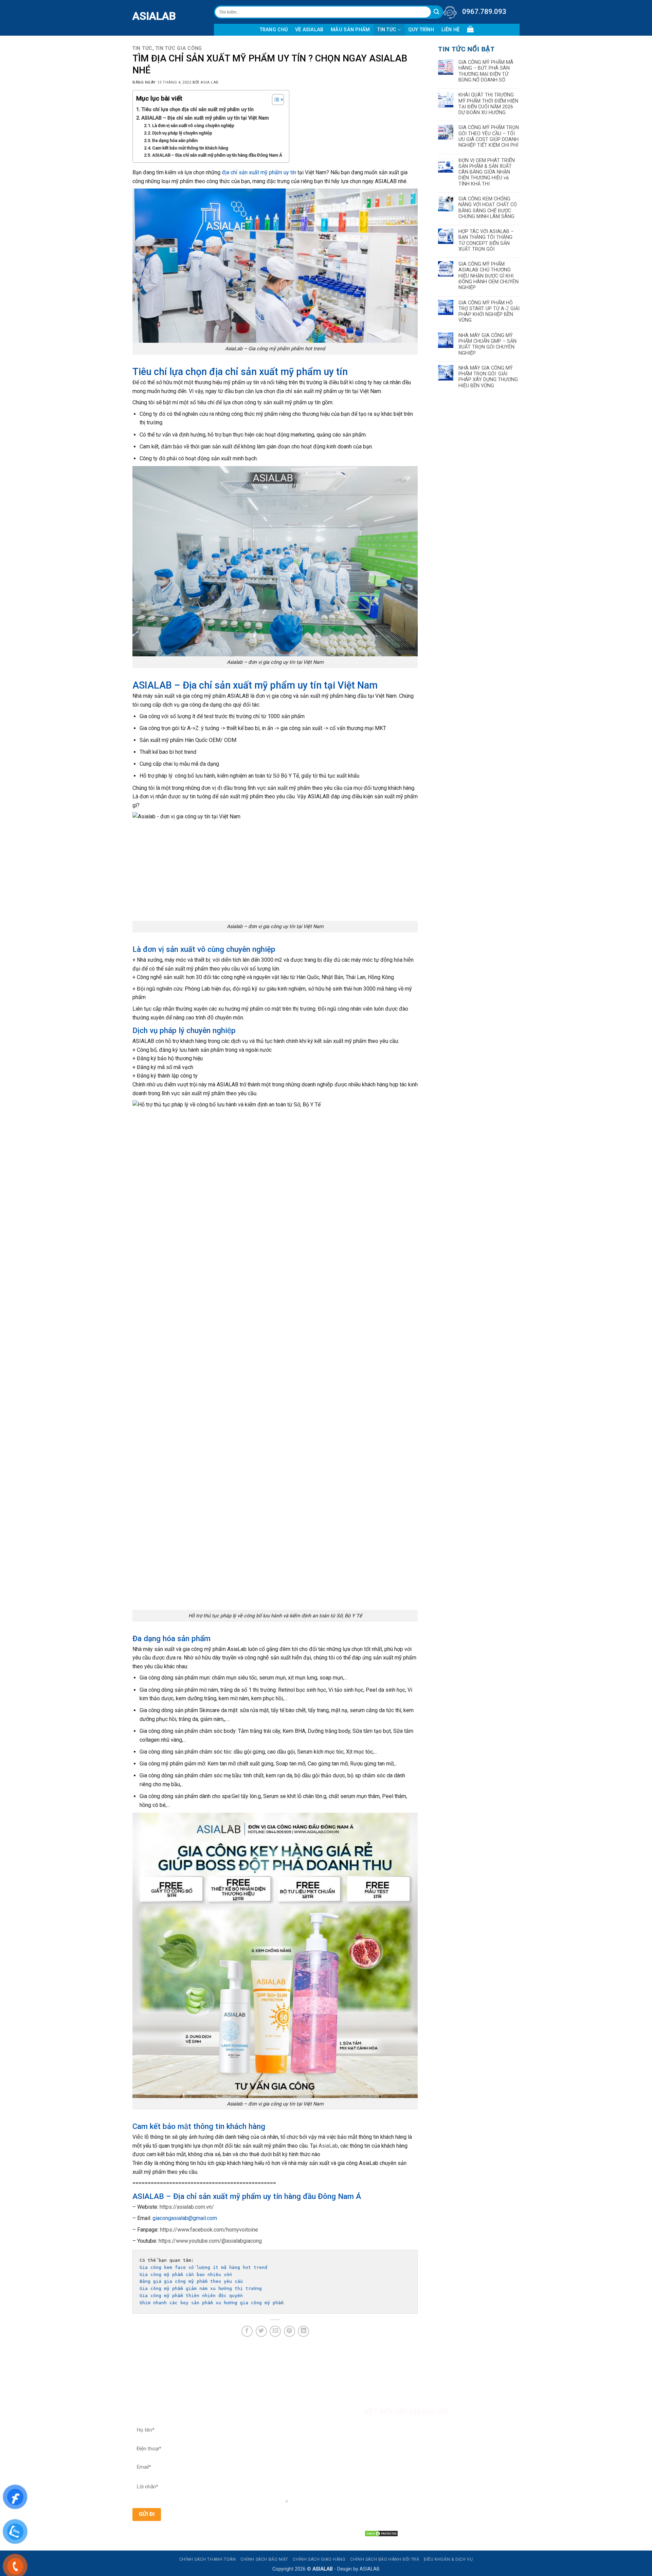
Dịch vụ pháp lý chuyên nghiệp (182, 133)
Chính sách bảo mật (264, 2559)
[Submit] (437, 12)
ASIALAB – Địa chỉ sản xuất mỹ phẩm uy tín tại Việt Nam (205, 118)
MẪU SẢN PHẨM (350, 30)
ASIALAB (138, 16)
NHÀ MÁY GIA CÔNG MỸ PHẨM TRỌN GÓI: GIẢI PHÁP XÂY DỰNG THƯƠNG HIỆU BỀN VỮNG (488, 377)
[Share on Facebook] (247, 2331)
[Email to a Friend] (275, 2331)
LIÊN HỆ (451, 30)
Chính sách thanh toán (208, 2559)
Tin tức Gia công (179, 48)
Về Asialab (309, 30)
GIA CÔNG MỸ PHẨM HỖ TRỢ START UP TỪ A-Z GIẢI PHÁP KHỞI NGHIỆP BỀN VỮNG (489, 312)
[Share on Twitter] (261, 2331)
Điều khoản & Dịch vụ (448, 2559)
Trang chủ (274, 30)
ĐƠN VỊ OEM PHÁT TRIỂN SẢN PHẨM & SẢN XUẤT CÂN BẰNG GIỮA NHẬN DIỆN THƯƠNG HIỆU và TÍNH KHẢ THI (487, 172)
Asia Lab (209, 82)
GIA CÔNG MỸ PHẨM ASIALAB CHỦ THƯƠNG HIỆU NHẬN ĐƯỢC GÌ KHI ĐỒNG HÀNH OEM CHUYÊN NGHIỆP (488, 276)
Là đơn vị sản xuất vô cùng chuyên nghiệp (193, 126)
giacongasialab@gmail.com (185, 2218)
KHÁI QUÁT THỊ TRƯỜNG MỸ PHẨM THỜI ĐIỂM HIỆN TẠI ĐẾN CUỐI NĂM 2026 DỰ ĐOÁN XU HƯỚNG (488, 104)
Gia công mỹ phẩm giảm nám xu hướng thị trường (201, 2288)
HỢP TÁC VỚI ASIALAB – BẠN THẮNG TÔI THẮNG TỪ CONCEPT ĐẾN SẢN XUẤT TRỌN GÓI (486, 240)
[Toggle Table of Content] (275, 100)
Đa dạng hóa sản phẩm (175, 140)
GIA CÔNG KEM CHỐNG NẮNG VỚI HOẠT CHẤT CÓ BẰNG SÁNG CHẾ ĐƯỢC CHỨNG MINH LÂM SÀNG (488, 208)
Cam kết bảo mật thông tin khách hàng (190, 148)
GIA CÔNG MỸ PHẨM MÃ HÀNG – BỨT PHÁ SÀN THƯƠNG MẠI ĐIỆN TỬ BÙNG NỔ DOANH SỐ (486, 71)
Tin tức (387, 30)
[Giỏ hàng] (470, 29)
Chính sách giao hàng (319, 2559)
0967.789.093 (484, 12)
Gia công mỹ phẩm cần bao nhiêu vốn (186, 2275)
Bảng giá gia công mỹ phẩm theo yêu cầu (193, 2281)
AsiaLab (328, 2146)
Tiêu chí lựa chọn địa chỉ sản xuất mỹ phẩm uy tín (197, 110)
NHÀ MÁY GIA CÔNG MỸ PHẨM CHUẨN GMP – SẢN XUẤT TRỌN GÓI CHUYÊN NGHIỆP (487, 344)
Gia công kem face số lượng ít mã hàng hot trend (203, 2267)
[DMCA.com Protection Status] (381, 2533)
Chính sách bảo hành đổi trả (385, 2559)
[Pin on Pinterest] (289, 2331)
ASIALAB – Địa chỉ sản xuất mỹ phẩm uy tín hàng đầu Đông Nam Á (217, 155)
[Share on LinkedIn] (303, 2331)
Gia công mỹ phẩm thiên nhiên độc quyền (191, 2296)
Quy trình (421, 30)
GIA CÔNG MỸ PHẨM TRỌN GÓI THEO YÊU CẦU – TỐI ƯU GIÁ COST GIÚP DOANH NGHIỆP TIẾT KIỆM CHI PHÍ (489, 136)
